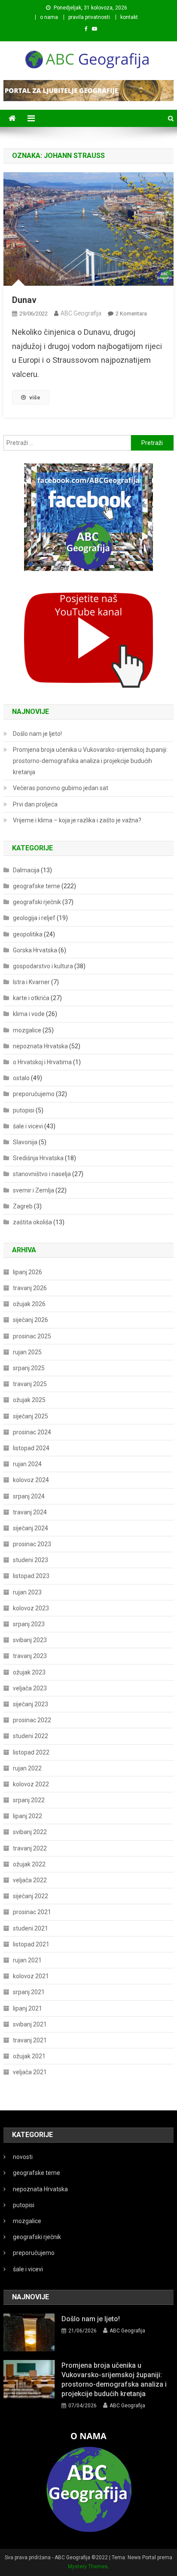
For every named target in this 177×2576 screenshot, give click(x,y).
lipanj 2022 (27, 1816)
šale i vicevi (28, 1126)
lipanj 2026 (27, 1272)
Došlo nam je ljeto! (37, 734)
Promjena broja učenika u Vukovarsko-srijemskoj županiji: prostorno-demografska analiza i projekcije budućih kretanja (90, 761)
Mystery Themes (88, 2567)
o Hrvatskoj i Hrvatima (42, 1062)
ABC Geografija (81, 313)
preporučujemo (34, 1094)
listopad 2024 (31, 1448)
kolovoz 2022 (31, 1784)
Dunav (24, 300)
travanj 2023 (30, 1656)
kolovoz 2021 (31, 1976)
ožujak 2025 (29, 1400)
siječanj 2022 (31, 1896)
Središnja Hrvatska (38, 1158)
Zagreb (23, 1206)
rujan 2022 (27, 1768)
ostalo (21, 1078)
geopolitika (28, 934)
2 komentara (131, 314)
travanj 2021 (30, 2040)
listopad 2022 (31, 1752)
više (35, 397)
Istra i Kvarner (31, 982)
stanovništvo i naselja (42, 1174)
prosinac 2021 (32, 1912)
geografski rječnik (37, 902)
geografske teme (37, 886)
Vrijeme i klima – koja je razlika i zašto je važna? (77, 820)
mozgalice (27, 1030)
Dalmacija (26, 870)
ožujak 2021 (29, 2056)
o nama (49, 17)
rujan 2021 (27, 1960)
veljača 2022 (30, 1880)
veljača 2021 (30, 2072)
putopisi (24, 1110)
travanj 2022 (30, 1848)
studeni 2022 (31, 1736)
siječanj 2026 (31, 1320)
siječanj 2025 (31, 1416)
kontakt (129, 17)
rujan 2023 (27, 1592)
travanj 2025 (30, 1384)
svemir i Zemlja (34, 1190)
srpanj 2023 (29, 1624)
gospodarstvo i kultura (43, 966)
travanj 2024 (30, 1512)
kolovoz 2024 (31, 1480)
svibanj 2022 (30, 1832)
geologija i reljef (34, 918)
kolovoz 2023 (31, 1608)
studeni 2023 (31, 1560)
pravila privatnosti (89, 17)
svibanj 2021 (30, 2024)
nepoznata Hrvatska (40, 1046)
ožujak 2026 (29, 1304)
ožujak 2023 (29, 1672)
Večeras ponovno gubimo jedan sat (61, 788)
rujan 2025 (27, 1352)
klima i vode (29, 1014)
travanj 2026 (30, 1288)
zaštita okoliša (32, 1222)
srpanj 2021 (29, 1992)
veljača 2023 (30, 1688)
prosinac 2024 (32, 1432)
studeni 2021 (31, 1928)
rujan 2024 (27, 1464)
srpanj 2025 (29, 1368)
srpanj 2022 (29, 1800)
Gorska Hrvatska (35, 950)
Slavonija (25, 1142)
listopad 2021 (31, 1944)
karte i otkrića (31, 998)
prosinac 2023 (32, 1544)
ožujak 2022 (29, 1864)
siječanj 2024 (31, 1528)
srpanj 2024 (29, 1496)
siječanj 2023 (31, 1704)
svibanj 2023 (30, 1640)
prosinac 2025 (32, 1336)
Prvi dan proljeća (35, 804)
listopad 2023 (31, 1576)
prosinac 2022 (32, 1720)
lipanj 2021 (27, 2008)
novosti (23, 2157)
